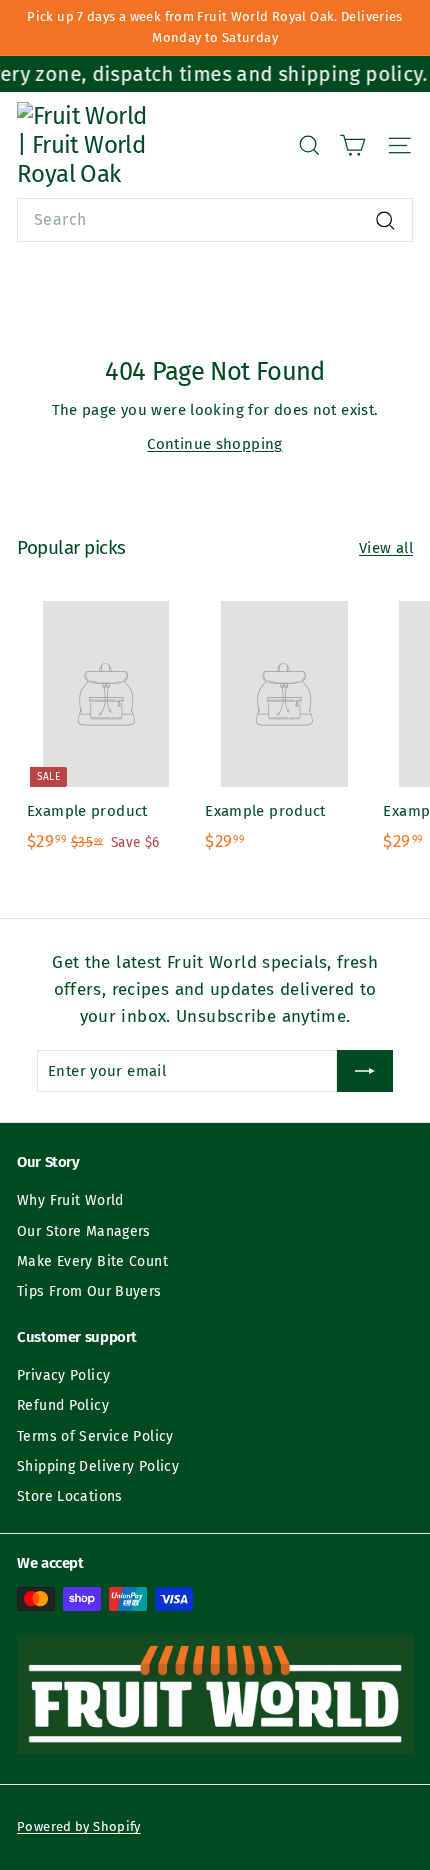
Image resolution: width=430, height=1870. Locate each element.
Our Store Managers (84, 1231)
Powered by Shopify (79, 1826)
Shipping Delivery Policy (98, 1466)
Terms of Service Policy (95, 1436)
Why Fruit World (70, 1200)
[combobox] (215, 220)
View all (386, 548)
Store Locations (70, 1496)
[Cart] (352, 145)
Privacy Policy (63, 1375)
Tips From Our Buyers (89, 1291)
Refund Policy (63, 1405)
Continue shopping (214, 444)
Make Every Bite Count (92, 1261)
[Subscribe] (365, 1071)
